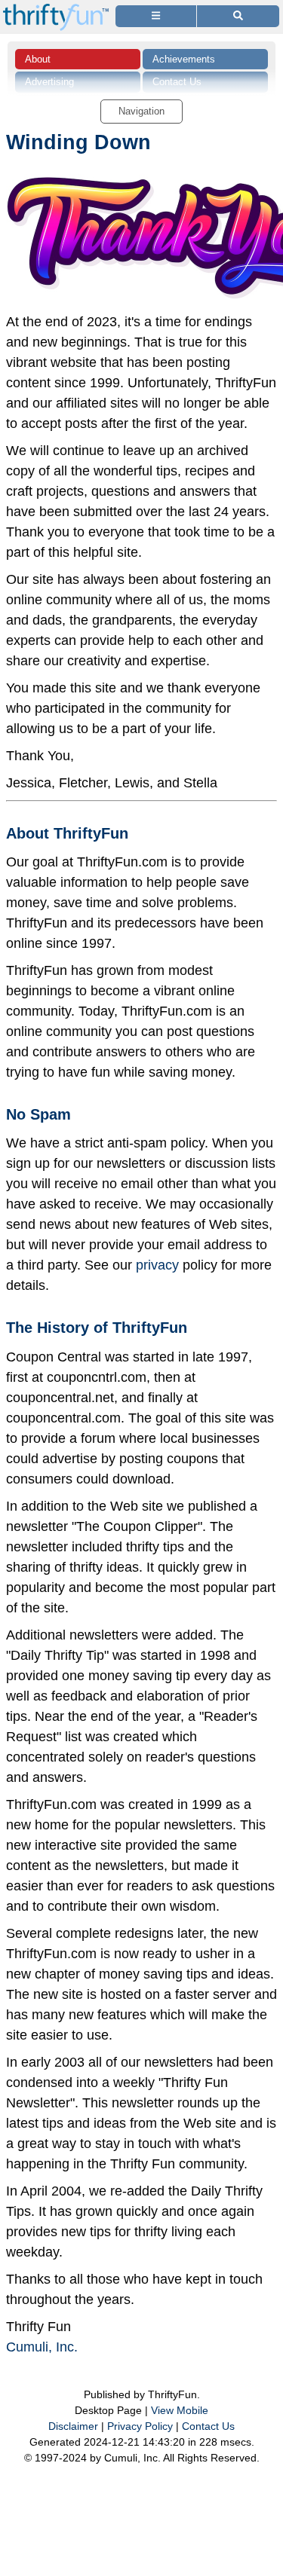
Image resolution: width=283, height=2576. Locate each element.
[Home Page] (56, 9)
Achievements (184, 59)
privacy (157, 1265)
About (38, 59)
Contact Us (208, 2426)
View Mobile (180, 2410)
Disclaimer (73, 2426)
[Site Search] (238, 16)
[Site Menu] (156, 16)
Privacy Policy (140, 2426)
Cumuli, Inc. (42, 2347)
